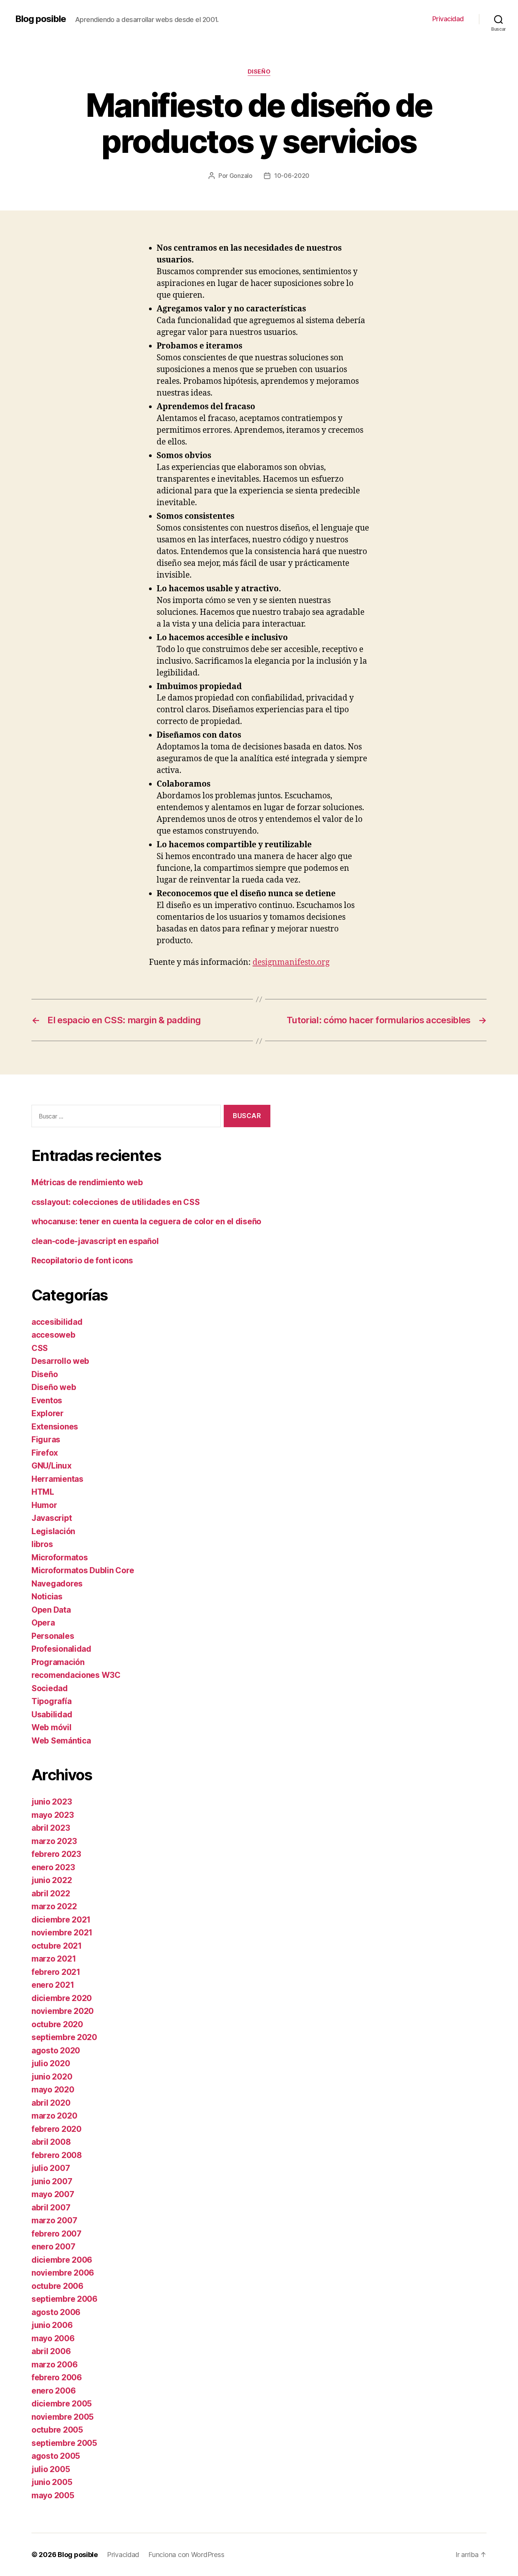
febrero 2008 (57, 2155)
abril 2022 (51, 1894)
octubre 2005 (57, 2430)
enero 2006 (53, 2391)
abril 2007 (51, 2208)
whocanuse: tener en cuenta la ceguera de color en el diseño (146, 1221)
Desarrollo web (60, 1361)
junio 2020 (52, 2077)
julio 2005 (51, 2469)
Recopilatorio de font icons (82, 1261)
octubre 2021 (57, 1946)
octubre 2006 (57, 2286)
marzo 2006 (54, 2365)
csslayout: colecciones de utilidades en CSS (115, 1202)
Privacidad (448, 19)
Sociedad (50, 1688)
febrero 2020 (57, 2129)
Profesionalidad (61, 1649)
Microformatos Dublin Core (83, 1570)
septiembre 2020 (64, 2037)
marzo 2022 (54, 1906)
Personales (53, 1636)
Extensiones (55, 1427)
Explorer (48, 1413)
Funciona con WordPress (186, 2555)
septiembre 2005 (64, 2443)
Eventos (47, 1400)
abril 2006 (51, 2351)
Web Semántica (61, 1741)
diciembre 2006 (62, 2260)
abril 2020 (51, 2103)
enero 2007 (53, 2247)
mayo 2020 (53, 2090)
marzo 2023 (54, 1841)
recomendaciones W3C (76, 1675)
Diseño (259, 72)
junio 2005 (52, 2482)
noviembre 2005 (63, 2417)
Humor (44, 1505)
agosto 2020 (56, 2051)
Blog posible (41, 19)
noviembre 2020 (63, 2011)
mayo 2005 (53, 2495)
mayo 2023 (53, 1815)
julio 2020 (51, 2063)
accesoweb (53, 1335)
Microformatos (60, 1557)
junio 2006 (52, 2325)
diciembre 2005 (62, 2404)
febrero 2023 (56, 1854)
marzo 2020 (54, 2116)
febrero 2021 (56, 1972)
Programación (58, 1662)
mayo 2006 (53, 2338)
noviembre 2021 (62, 1933)
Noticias (47, 1597)
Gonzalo (241, 176)
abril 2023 (51, 1828)
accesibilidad (57, 1322)
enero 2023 (53, 1867)
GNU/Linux (52, 1466)
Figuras (46, 1440)
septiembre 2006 (64, 2299)
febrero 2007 (57, 2234)
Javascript (52, 1518)
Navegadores (57, 1584)
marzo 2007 (54, 2220)
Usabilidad (52, 1714)
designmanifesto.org (291, 962)
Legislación (53, 1531)
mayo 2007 (53, 2194)
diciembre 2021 (61, 1920)
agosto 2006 (56, 2312)
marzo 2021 (54, 1959)
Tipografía (51, 1701)
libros (42, 1544)
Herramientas (57, 1479)
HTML (43, 1492)
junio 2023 (52, 1802)
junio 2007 (52, 2181)
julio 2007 (51, 2168)
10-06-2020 (292, 176)
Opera (43, 1623)
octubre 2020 (57, 2024)
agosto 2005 (56, 2456)
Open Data (51, 1610)
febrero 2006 (57, 2377)
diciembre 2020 (62, 1998)
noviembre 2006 (63, 2273)
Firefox (45, 1453)
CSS (40, 1348)
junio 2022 (52, 1880)
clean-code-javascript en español (95, 1241)
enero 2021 (53, 1985)
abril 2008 (51, 2142)
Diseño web (54, 1387)
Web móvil (52, 1727)
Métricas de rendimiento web (87, 1182)
